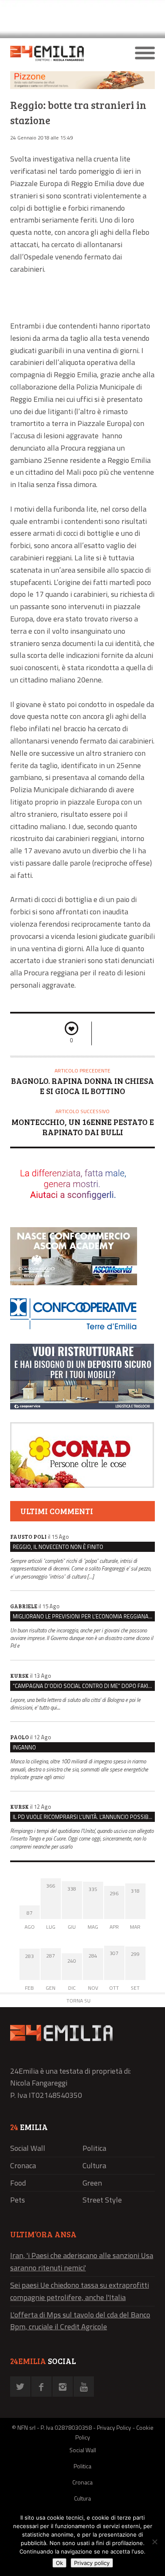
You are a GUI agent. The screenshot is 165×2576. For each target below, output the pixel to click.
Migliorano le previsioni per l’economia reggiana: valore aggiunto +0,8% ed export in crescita (84, 1616)
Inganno (24, 1747)
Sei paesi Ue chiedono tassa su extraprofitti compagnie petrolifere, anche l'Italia (80, 2291)
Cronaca (23, 2165)
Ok (59, 2563)
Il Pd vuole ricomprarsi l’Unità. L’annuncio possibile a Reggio (84, 1817)
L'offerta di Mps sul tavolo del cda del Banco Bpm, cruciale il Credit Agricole (80, 2321)
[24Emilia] (65, 53)
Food (18, 2183)
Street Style (102, 2200)
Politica (94, 2148)
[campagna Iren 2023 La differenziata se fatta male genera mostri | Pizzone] (82, 87)
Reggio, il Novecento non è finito (58, 1547)
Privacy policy (92, 2563)
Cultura (94, 2165)
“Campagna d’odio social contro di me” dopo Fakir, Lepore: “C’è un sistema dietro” (84, 1686)
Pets (18, 2200)
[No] (154, 2542)
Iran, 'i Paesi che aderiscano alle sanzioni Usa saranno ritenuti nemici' (82, 2261)
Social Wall (28, 2148)
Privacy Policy (114, 2427)
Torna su (78, 2001)
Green (92, 2183)
